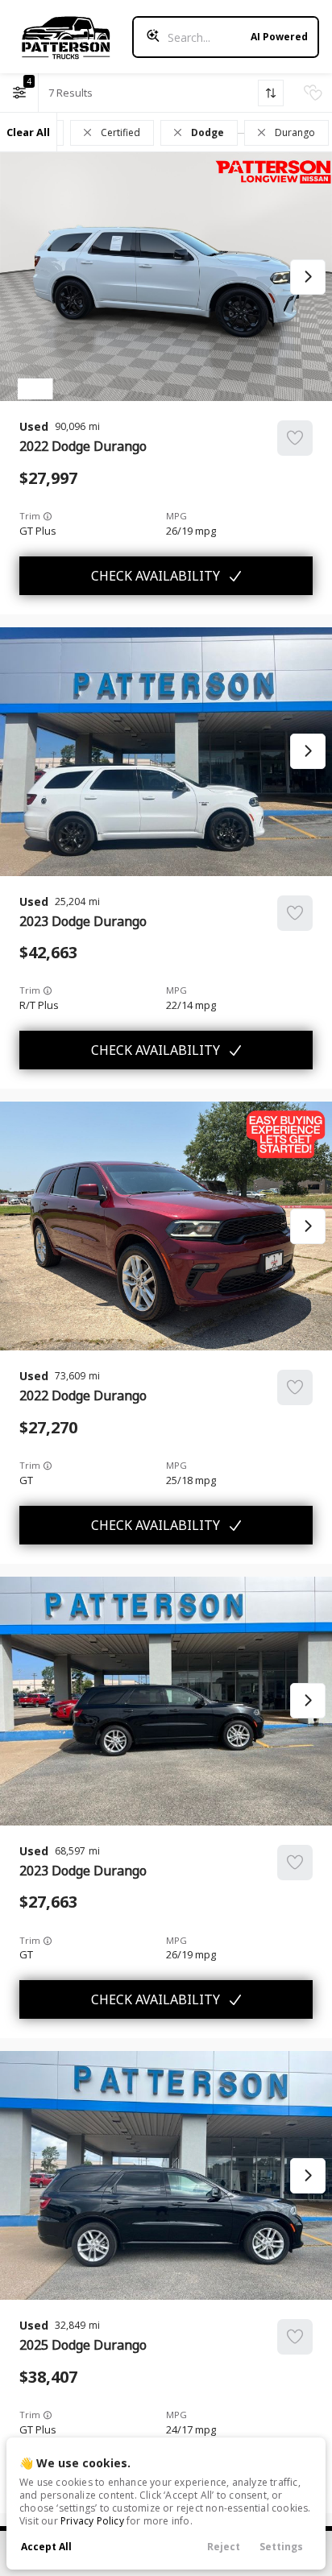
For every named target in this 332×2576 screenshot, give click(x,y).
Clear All (28, 132)
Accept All (46, 2547)
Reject (224, 2547)
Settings (281, 2547)
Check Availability (156, 576)
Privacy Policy (92, 2521)
